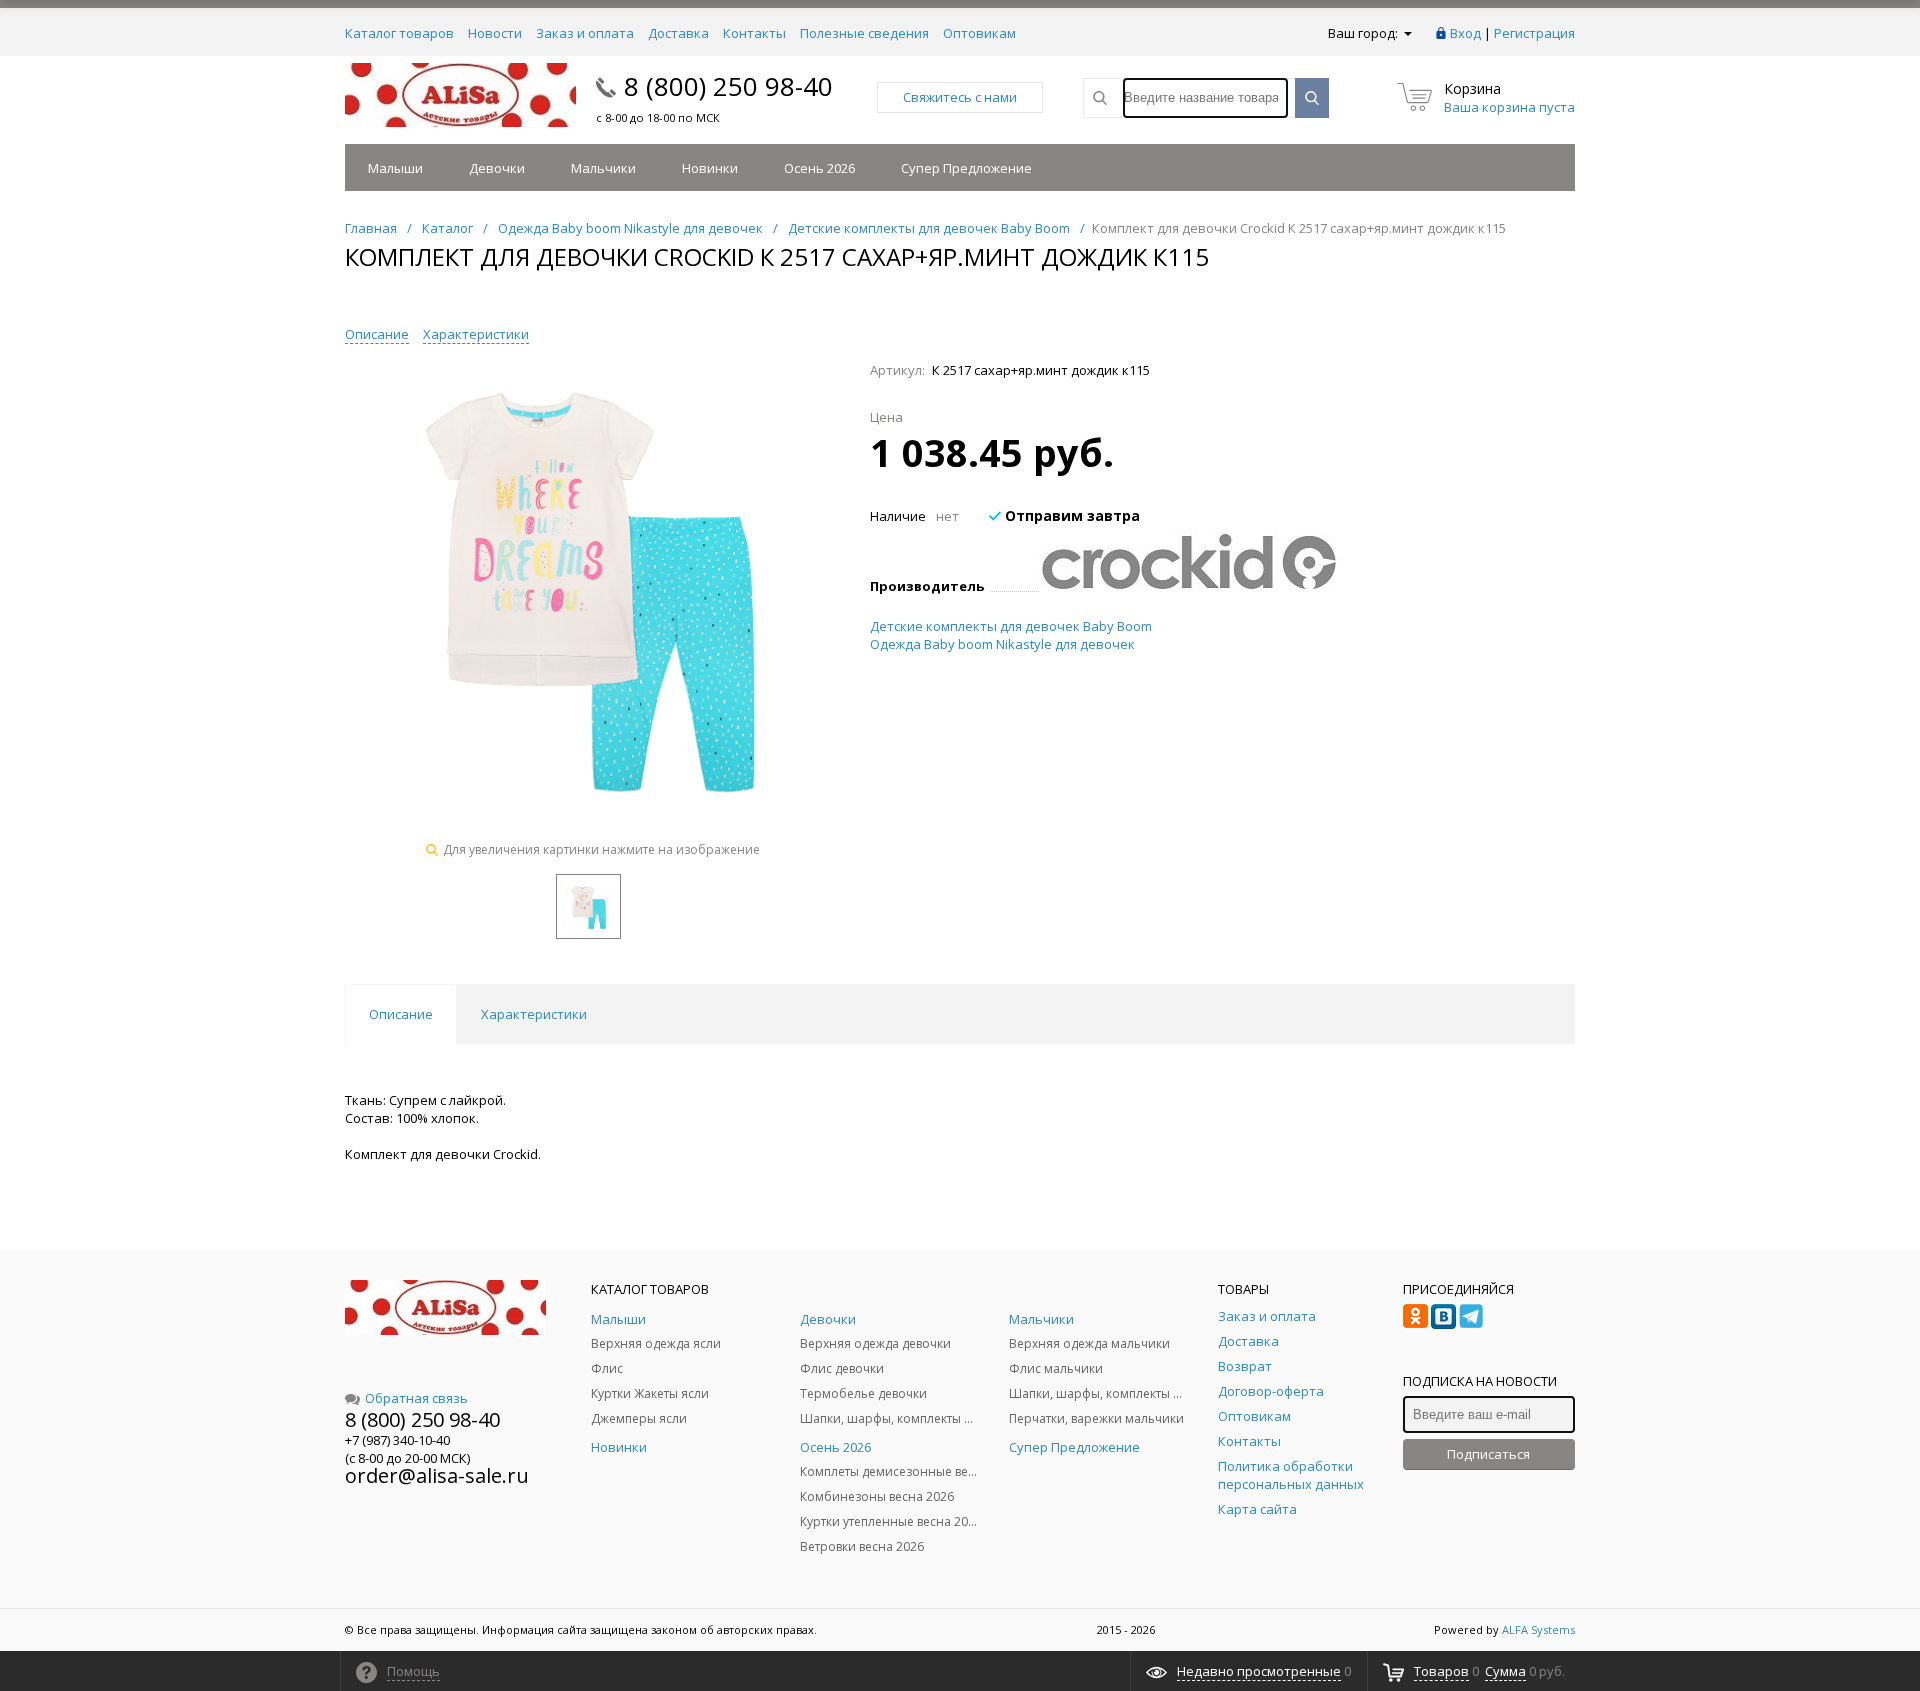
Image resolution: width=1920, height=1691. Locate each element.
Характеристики (476, 334)
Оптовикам (979, 33)
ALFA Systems (1538, 1629)
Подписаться (1488, 1454)
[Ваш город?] (1406, 33)
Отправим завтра (1070, 515)
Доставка (678, 33)
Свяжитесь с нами (960, 97)
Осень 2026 (819, 168)
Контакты (754, 33)
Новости (495, 33)
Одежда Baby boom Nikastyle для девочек (1002, 644)
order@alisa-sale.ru (437, 1475)
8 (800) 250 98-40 (728, 86)
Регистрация (1534, 33)
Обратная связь (416, 1398)
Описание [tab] (401, 1014)
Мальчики (603, 168)
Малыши (395, 168)
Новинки (710, 168)
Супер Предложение (966, 168)
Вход (1465, 33)
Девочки (497, 168)
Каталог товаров (399, 33)
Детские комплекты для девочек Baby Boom (1011, 626)
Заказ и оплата (585, 33)
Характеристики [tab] (534, 1014)
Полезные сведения (864, 33)
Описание (377, 334)
